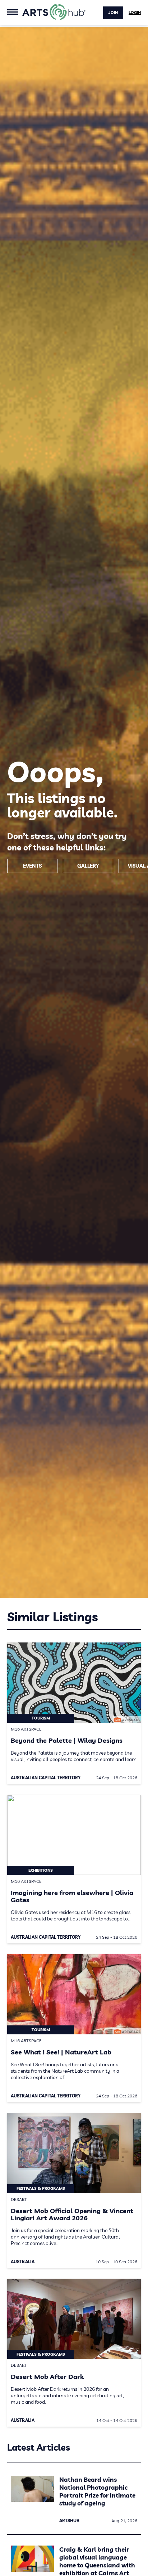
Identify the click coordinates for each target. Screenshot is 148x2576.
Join (113, 13)
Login (135, 13)
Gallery (88, 866)
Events (32, 866)
